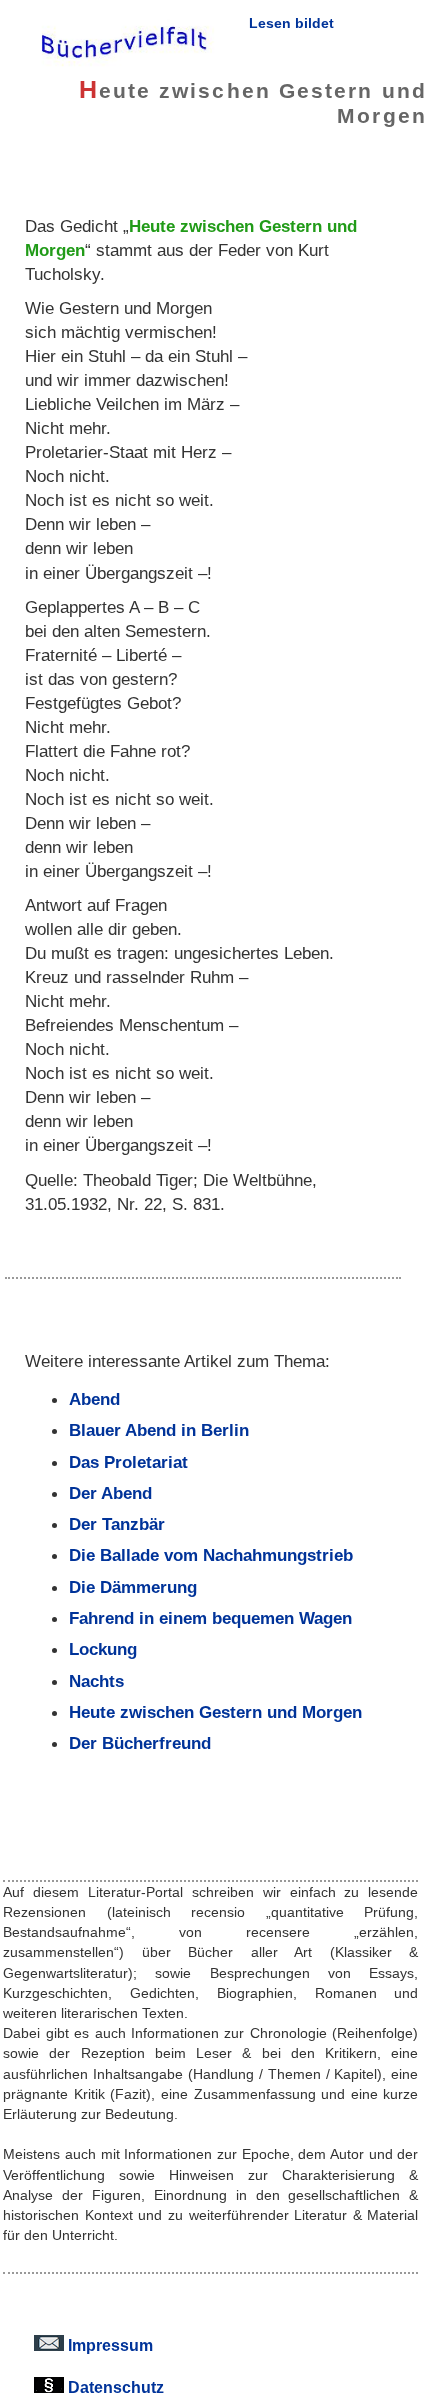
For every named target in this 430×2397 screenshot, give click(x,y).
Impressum (108, 2345)
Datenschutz (114, 2387)
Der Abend (110, 1493)
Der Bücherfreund (140, 1743)
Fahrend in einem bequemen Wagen (210, 1618)
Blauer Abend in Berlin (159, 1430)
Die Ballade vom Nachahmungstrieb (211, 1555)
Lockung (103, 1649)
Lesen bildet (291, 23)
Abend (94, 1399)
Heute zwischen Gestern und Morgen (215, 1712)
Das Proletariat (128, 1462)
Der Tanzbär (117, 1524)
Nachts (96, 1681)
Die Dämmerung (133, 1587)
